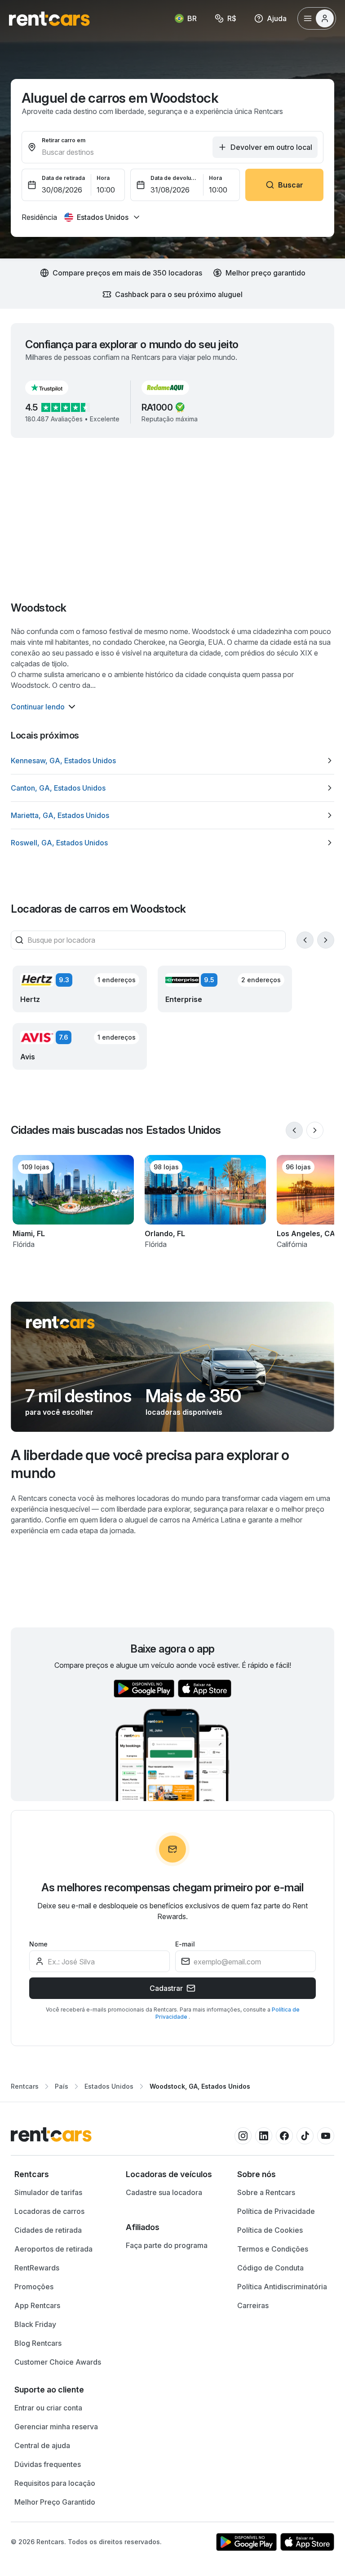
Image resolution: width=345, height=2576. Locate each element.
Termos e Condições (273, 2249)
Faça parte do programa (167, 2245)
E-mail (185, 1944)
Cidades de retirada (48, 2230)
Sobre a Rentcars (266, 2192)
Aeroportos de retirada (53, 2249)
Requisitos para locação (55, 2483)
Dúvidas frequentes (48, 2464)
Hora (103, 178)
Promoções (34, 2287)
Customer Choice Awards (58, 2362)
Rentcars (25, 2086)
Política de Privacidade (276, 2211)
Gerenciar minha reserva (56, 2427)
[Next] (326, 940)
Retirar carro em (64, 140)
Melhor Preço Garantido (55, 2502)
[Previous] (305, 940)
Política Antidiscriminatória (282, 2287)
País (62, 2086)
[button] (54, 388)
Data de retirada (63, 178)
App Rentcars (37, 2305)
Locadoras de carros (49, 2211)
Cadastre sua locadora (164, 2192)
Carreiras (253, 2305)
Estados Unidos (109, 2086)
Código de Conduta (270, 2268)
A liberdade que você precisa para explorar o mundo (150, 1464)
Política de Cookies (270, 2230)
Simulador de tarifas (48, 2192)
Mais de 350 (193, 1396)
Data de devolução (174, 178)
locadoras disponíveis (184, 1412)
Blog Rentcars (38, 2343)
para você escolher (59, 1412)
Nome (38, 1944)
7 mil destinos (78, 1396)
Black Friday (35, 2324)
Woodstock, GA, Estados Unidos (200, 2086)
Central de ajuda (42, 2445)
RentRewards (37, 2268)
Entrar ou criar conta (48, 2408)
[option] (172, 761)
